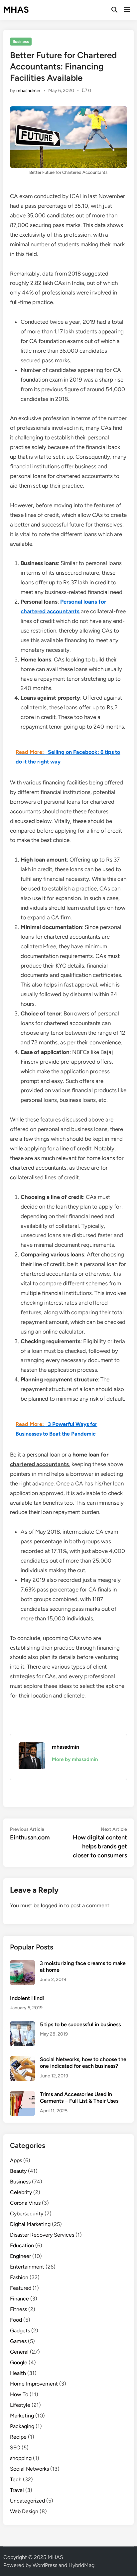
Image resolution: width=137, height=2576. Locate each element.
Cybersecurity (27, 2214)
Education (22, 2245)
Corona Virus (25, 2203)
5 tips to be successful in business (80, 2024)
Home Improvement (34, 2384)
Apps (16, 2160)
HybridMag (81, 2565)
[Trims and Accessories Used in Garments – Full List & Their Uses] (22, 2095)
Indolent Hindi (27, 1998)
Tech (16, 2479)
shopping (21, 2458)
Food (16, 2320)
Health (18, 2373)
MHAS (16, 10)
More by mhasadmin (75, 1759)
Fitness (18, 2309)
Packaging (22, 2426)
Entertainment (27, 2267)
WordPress (45, 2565)
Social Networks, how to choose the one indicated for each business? (83, 2063)
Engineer (20, 2256)
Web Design (24, 2511)
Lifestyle (20, 2405)
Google (19, 2362)
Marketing (22, 2416)
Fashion (19, 2277)
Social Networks (29, 2469)
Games (18, 2341)
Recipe (18, 2437)
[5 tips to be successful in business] (22, 2025)
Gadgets (20, 2331)
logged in (52, 1905)
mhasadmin (28, 91)
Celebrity (21, 2192)
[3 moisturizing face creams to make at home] (22, 1964)
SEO (15, 2448)
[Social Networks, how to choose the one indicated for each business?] (22, 2060)
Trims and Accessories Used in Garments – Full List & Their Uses (79, 2098)
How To (19, 2394)
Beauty (18, 2171)
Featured (21, 2288)
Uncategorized (27, 2501)
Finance (19, 2299)
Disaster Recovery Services (42, 2235)
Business (21, 42)
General (19, 2352)
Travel (17, 2490)
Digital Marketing (30, 2224)
